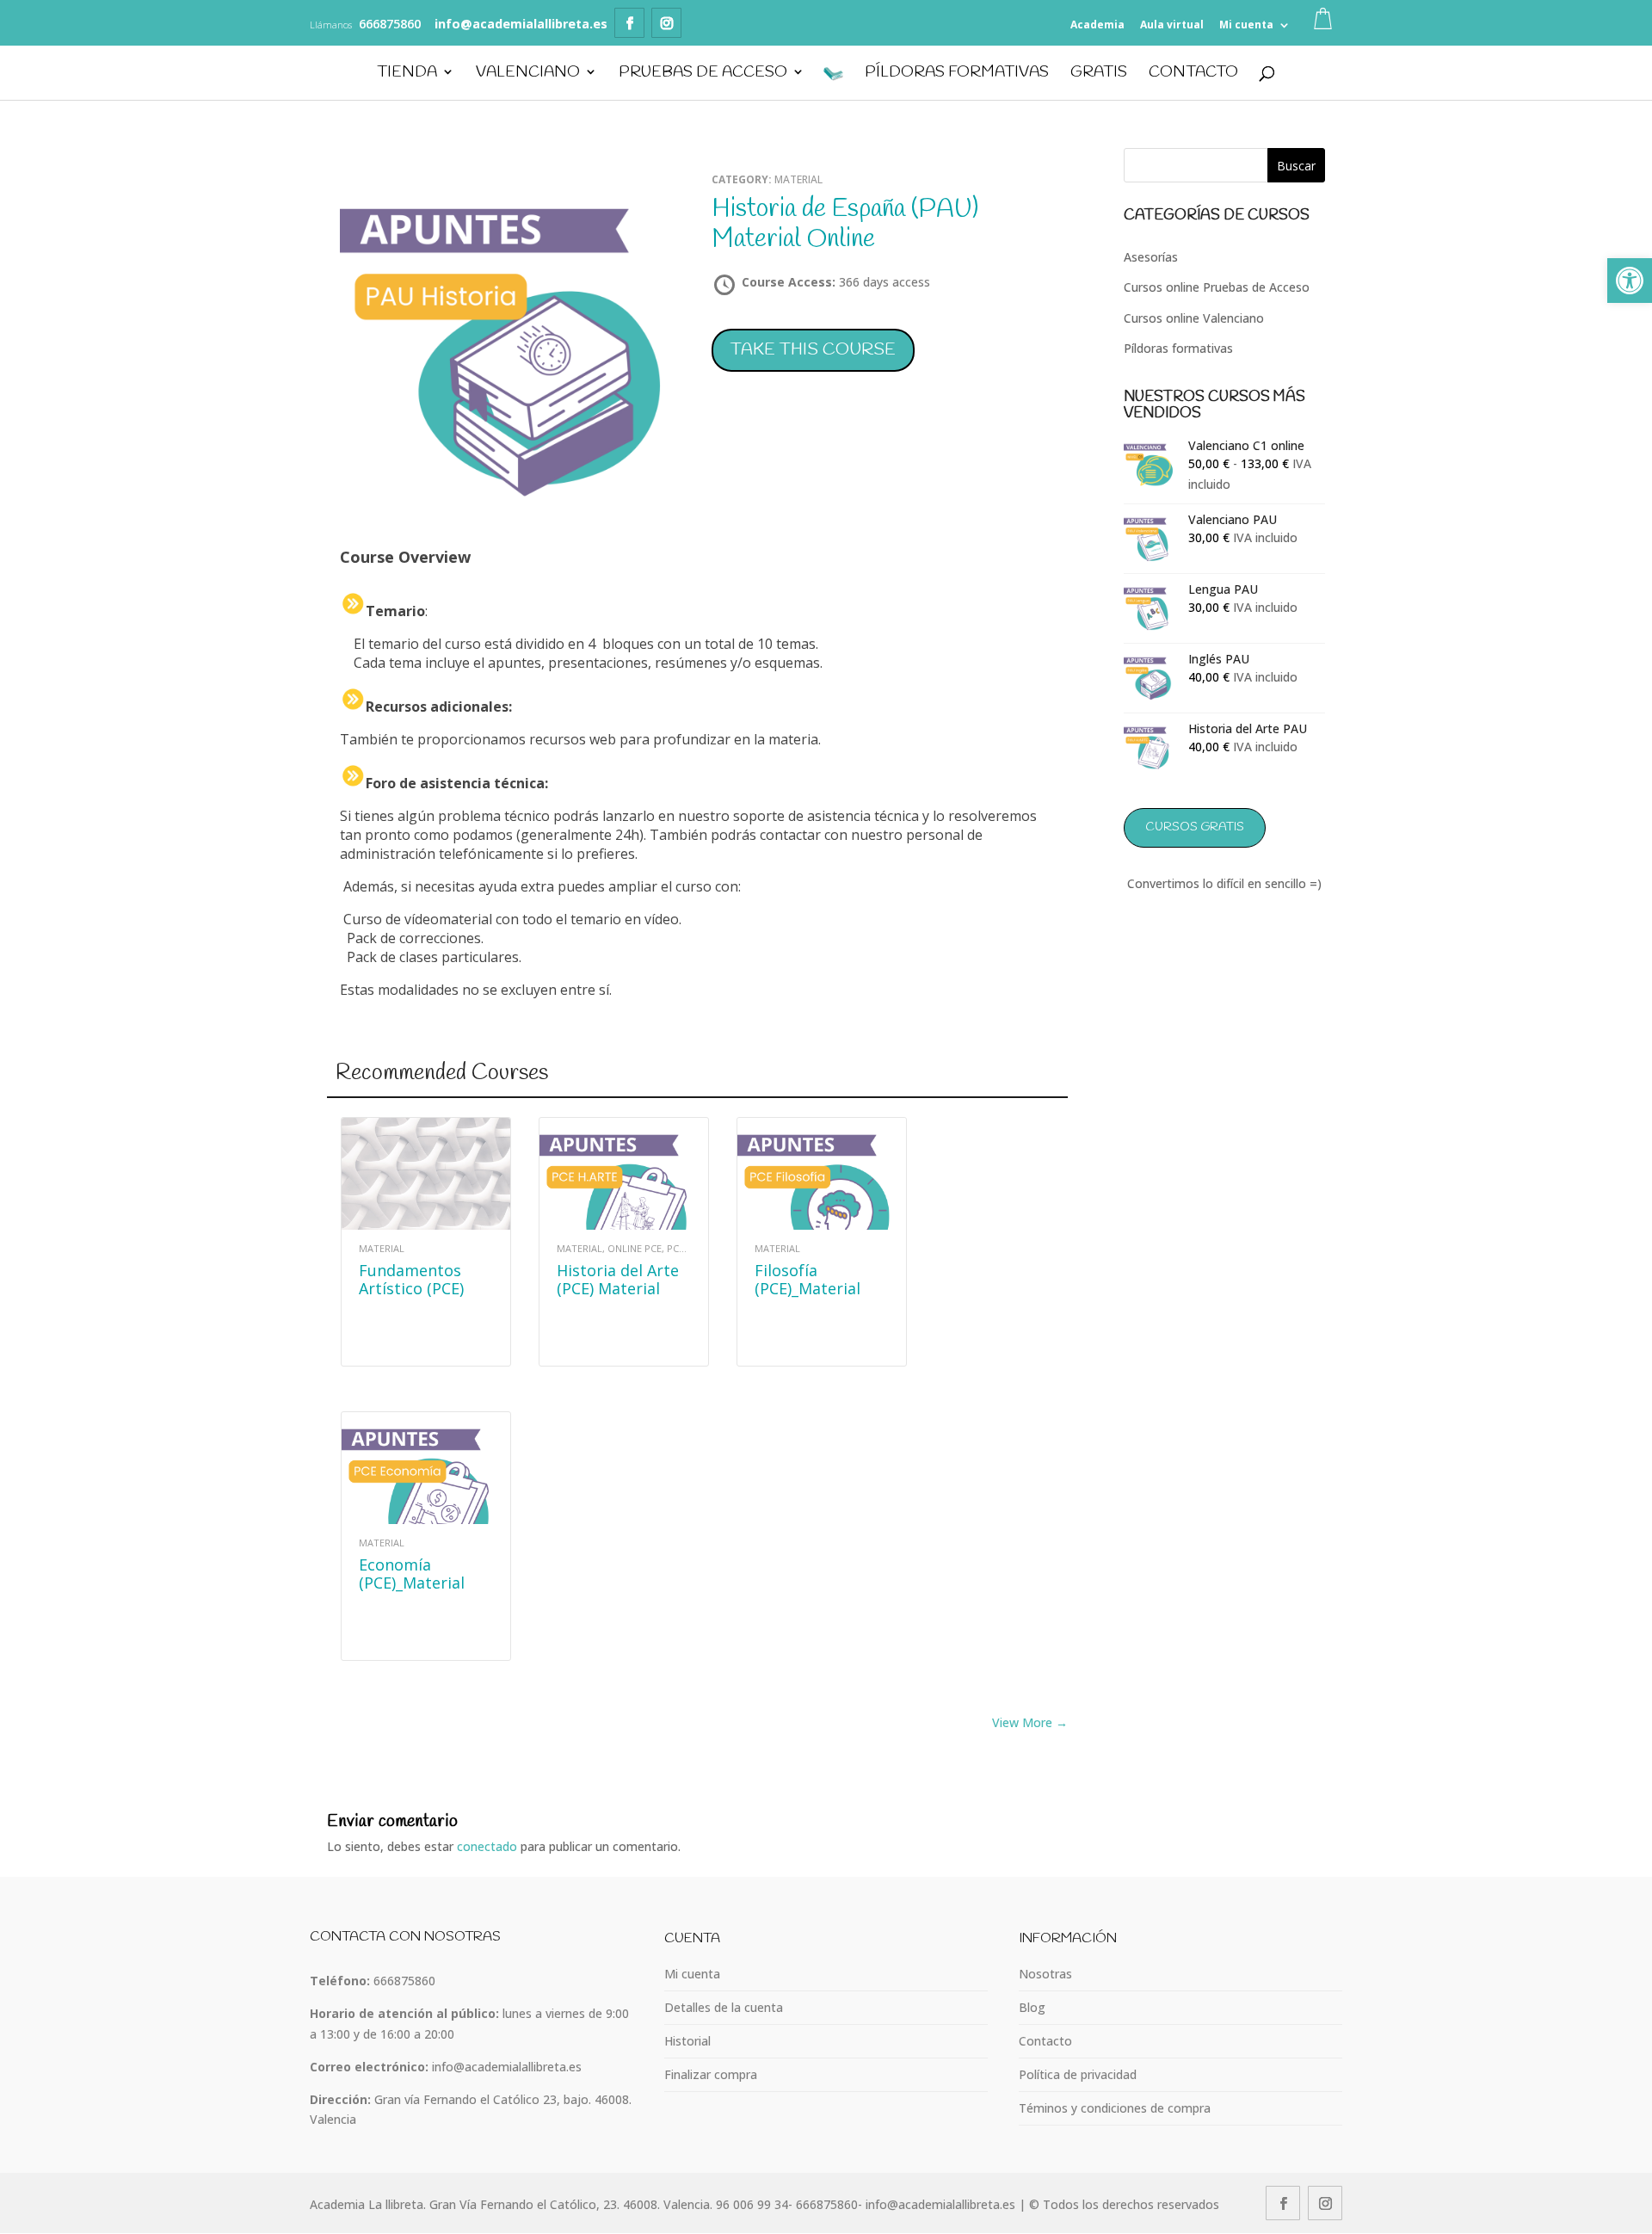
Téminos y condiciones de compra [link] (1115, 2108)
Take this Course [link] (813, 350)
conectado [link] (487, 1846)
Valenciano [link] (528, 74)
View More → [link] (1030, 1722)
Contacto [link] (1193, 74)
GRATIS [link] (1099, 74)
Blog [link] (1032, 2007)
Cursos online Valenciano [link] (1194, 318)
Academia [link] (1097, 25)
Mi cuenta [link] (1246, 25)
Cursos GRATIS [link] (1195, 827)
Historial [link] (687, 2041)
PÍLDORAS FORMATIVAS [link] (957, 74)
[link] (1630, 281)
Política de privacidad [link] (1078, 2074)
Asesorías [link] (1151, 257)
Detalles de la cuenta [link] (724, 2007)
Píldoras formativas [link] (1178, 348)
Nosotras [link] (1045, 1974)
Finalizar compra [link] (711, 2074)
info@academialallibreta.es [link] (507, 2067)
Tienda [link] (407, 74)
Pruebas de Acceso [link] (703, 74)
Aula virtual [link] (1172, 25)
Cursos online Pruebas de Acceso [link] (1217, 287)
